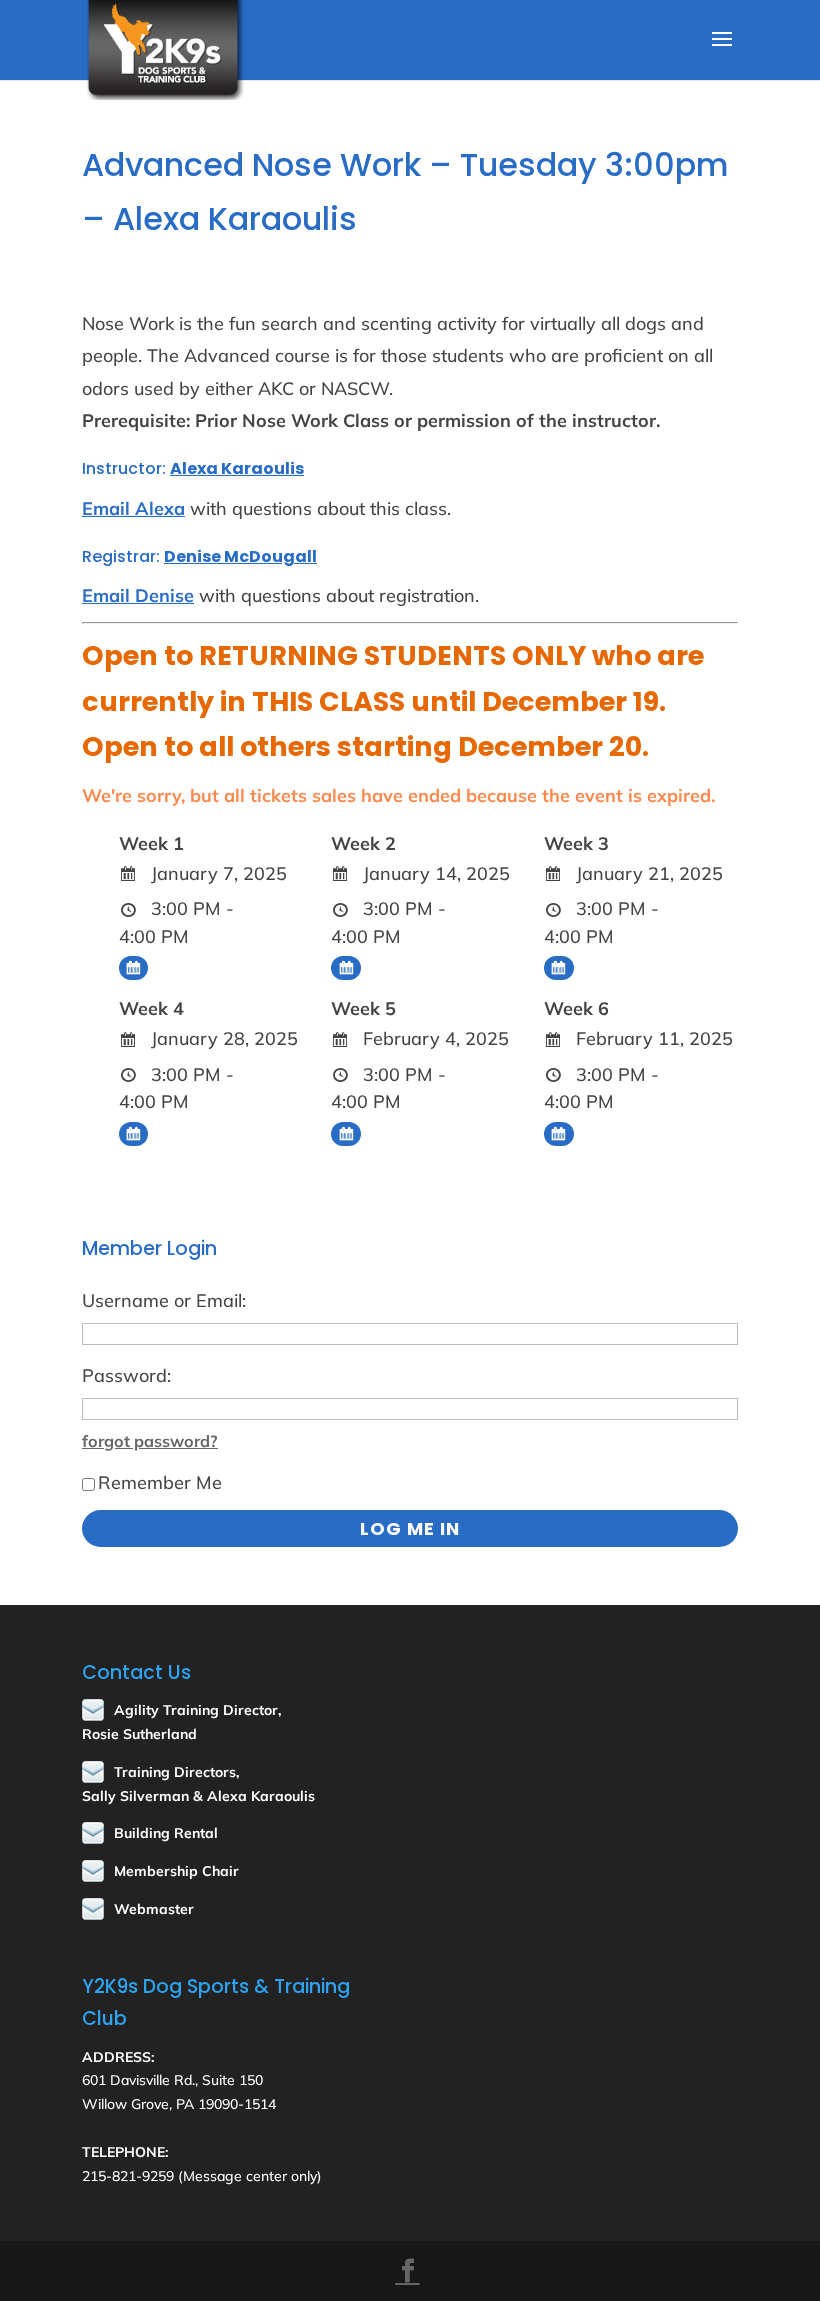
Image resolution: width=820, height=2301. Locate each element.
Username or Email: (164, 1300)
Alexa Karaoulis (237, 468)
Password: (126, 1375)
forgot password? (150, 1441)
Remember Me (160, 1482)
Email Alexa (133, 508)
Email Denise (138, 595)
